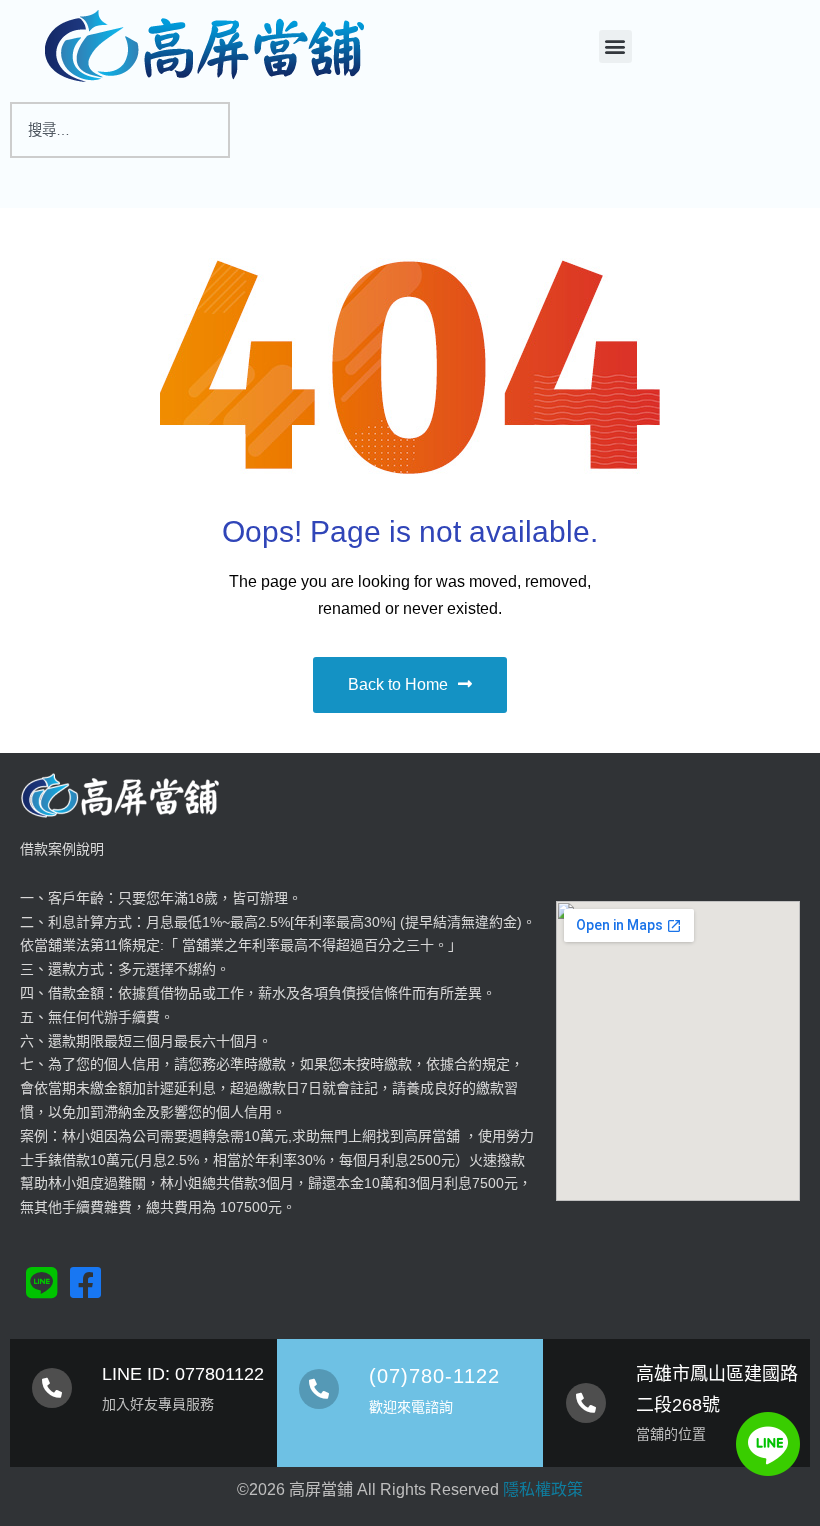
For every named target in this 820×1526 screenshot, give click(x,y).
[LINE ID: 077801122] (52, 1388)
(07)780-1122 (434, 1376)
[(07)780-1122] (319, 1389)
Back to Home (398, 684)
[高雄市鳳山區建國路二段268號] (586, 1403)
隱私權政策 (543, 1489)
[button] (615, 46)
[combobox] (120, 130)
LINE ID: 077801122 (183, 1374)
